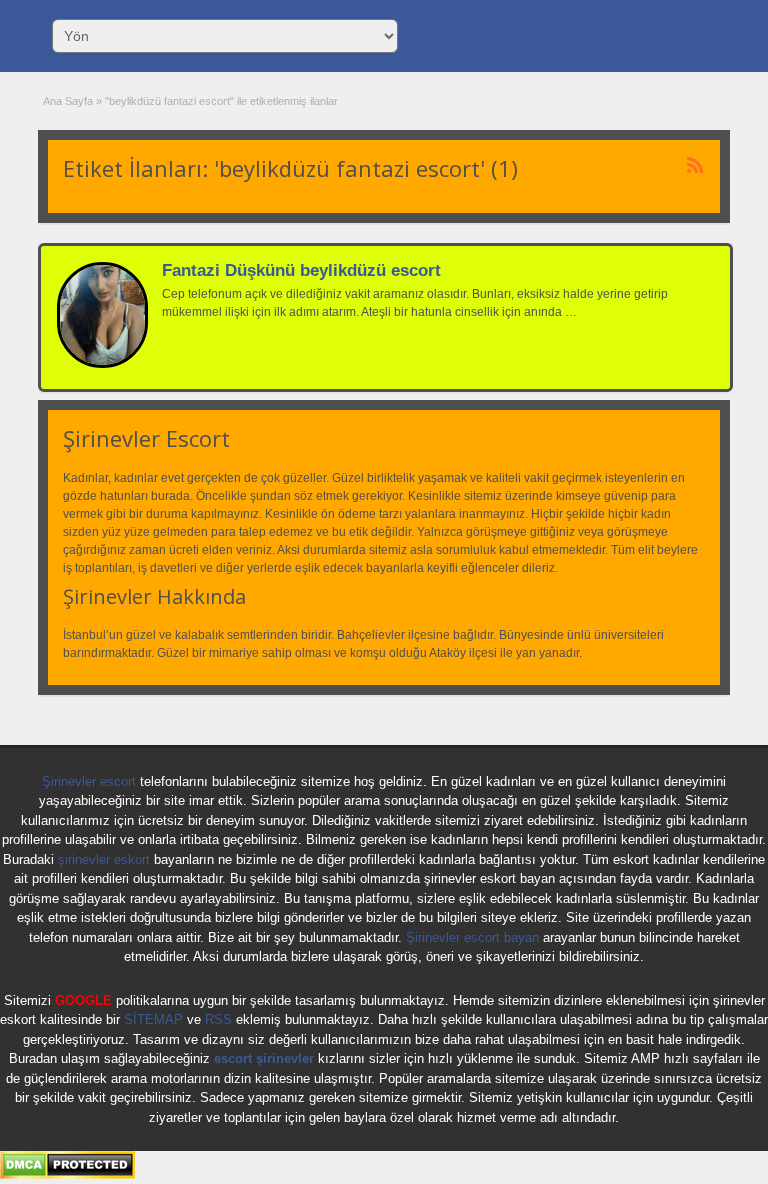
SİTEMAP (153, 1019)
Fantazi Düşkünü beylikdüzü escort (301, 270)
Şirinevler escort (89, 781)
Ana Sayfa (68, 101)
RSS (218, 1019)
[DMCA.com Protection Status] (67, 1175)
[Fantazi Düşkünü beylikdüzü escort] (102, 364)
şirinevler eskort (104, 859)
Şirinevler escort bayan (472, 937)
